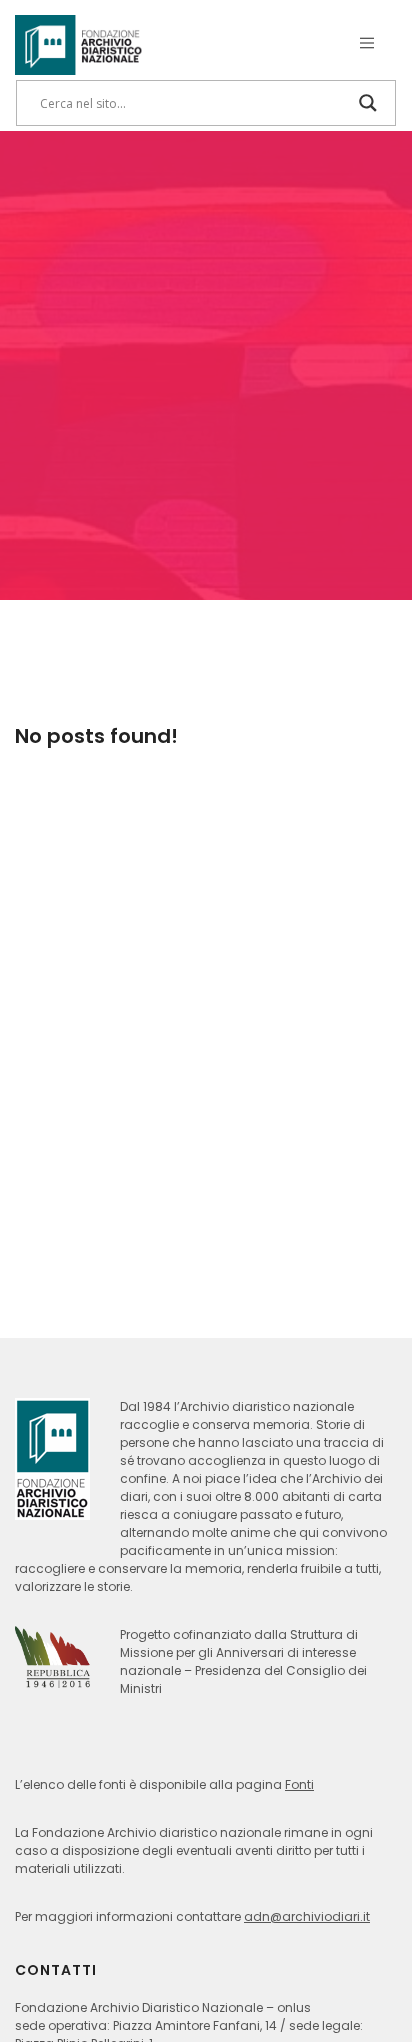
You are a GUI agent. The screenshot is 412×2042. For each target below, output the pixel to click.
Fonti (299, 1784)
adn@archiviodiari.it (307, 1916)
